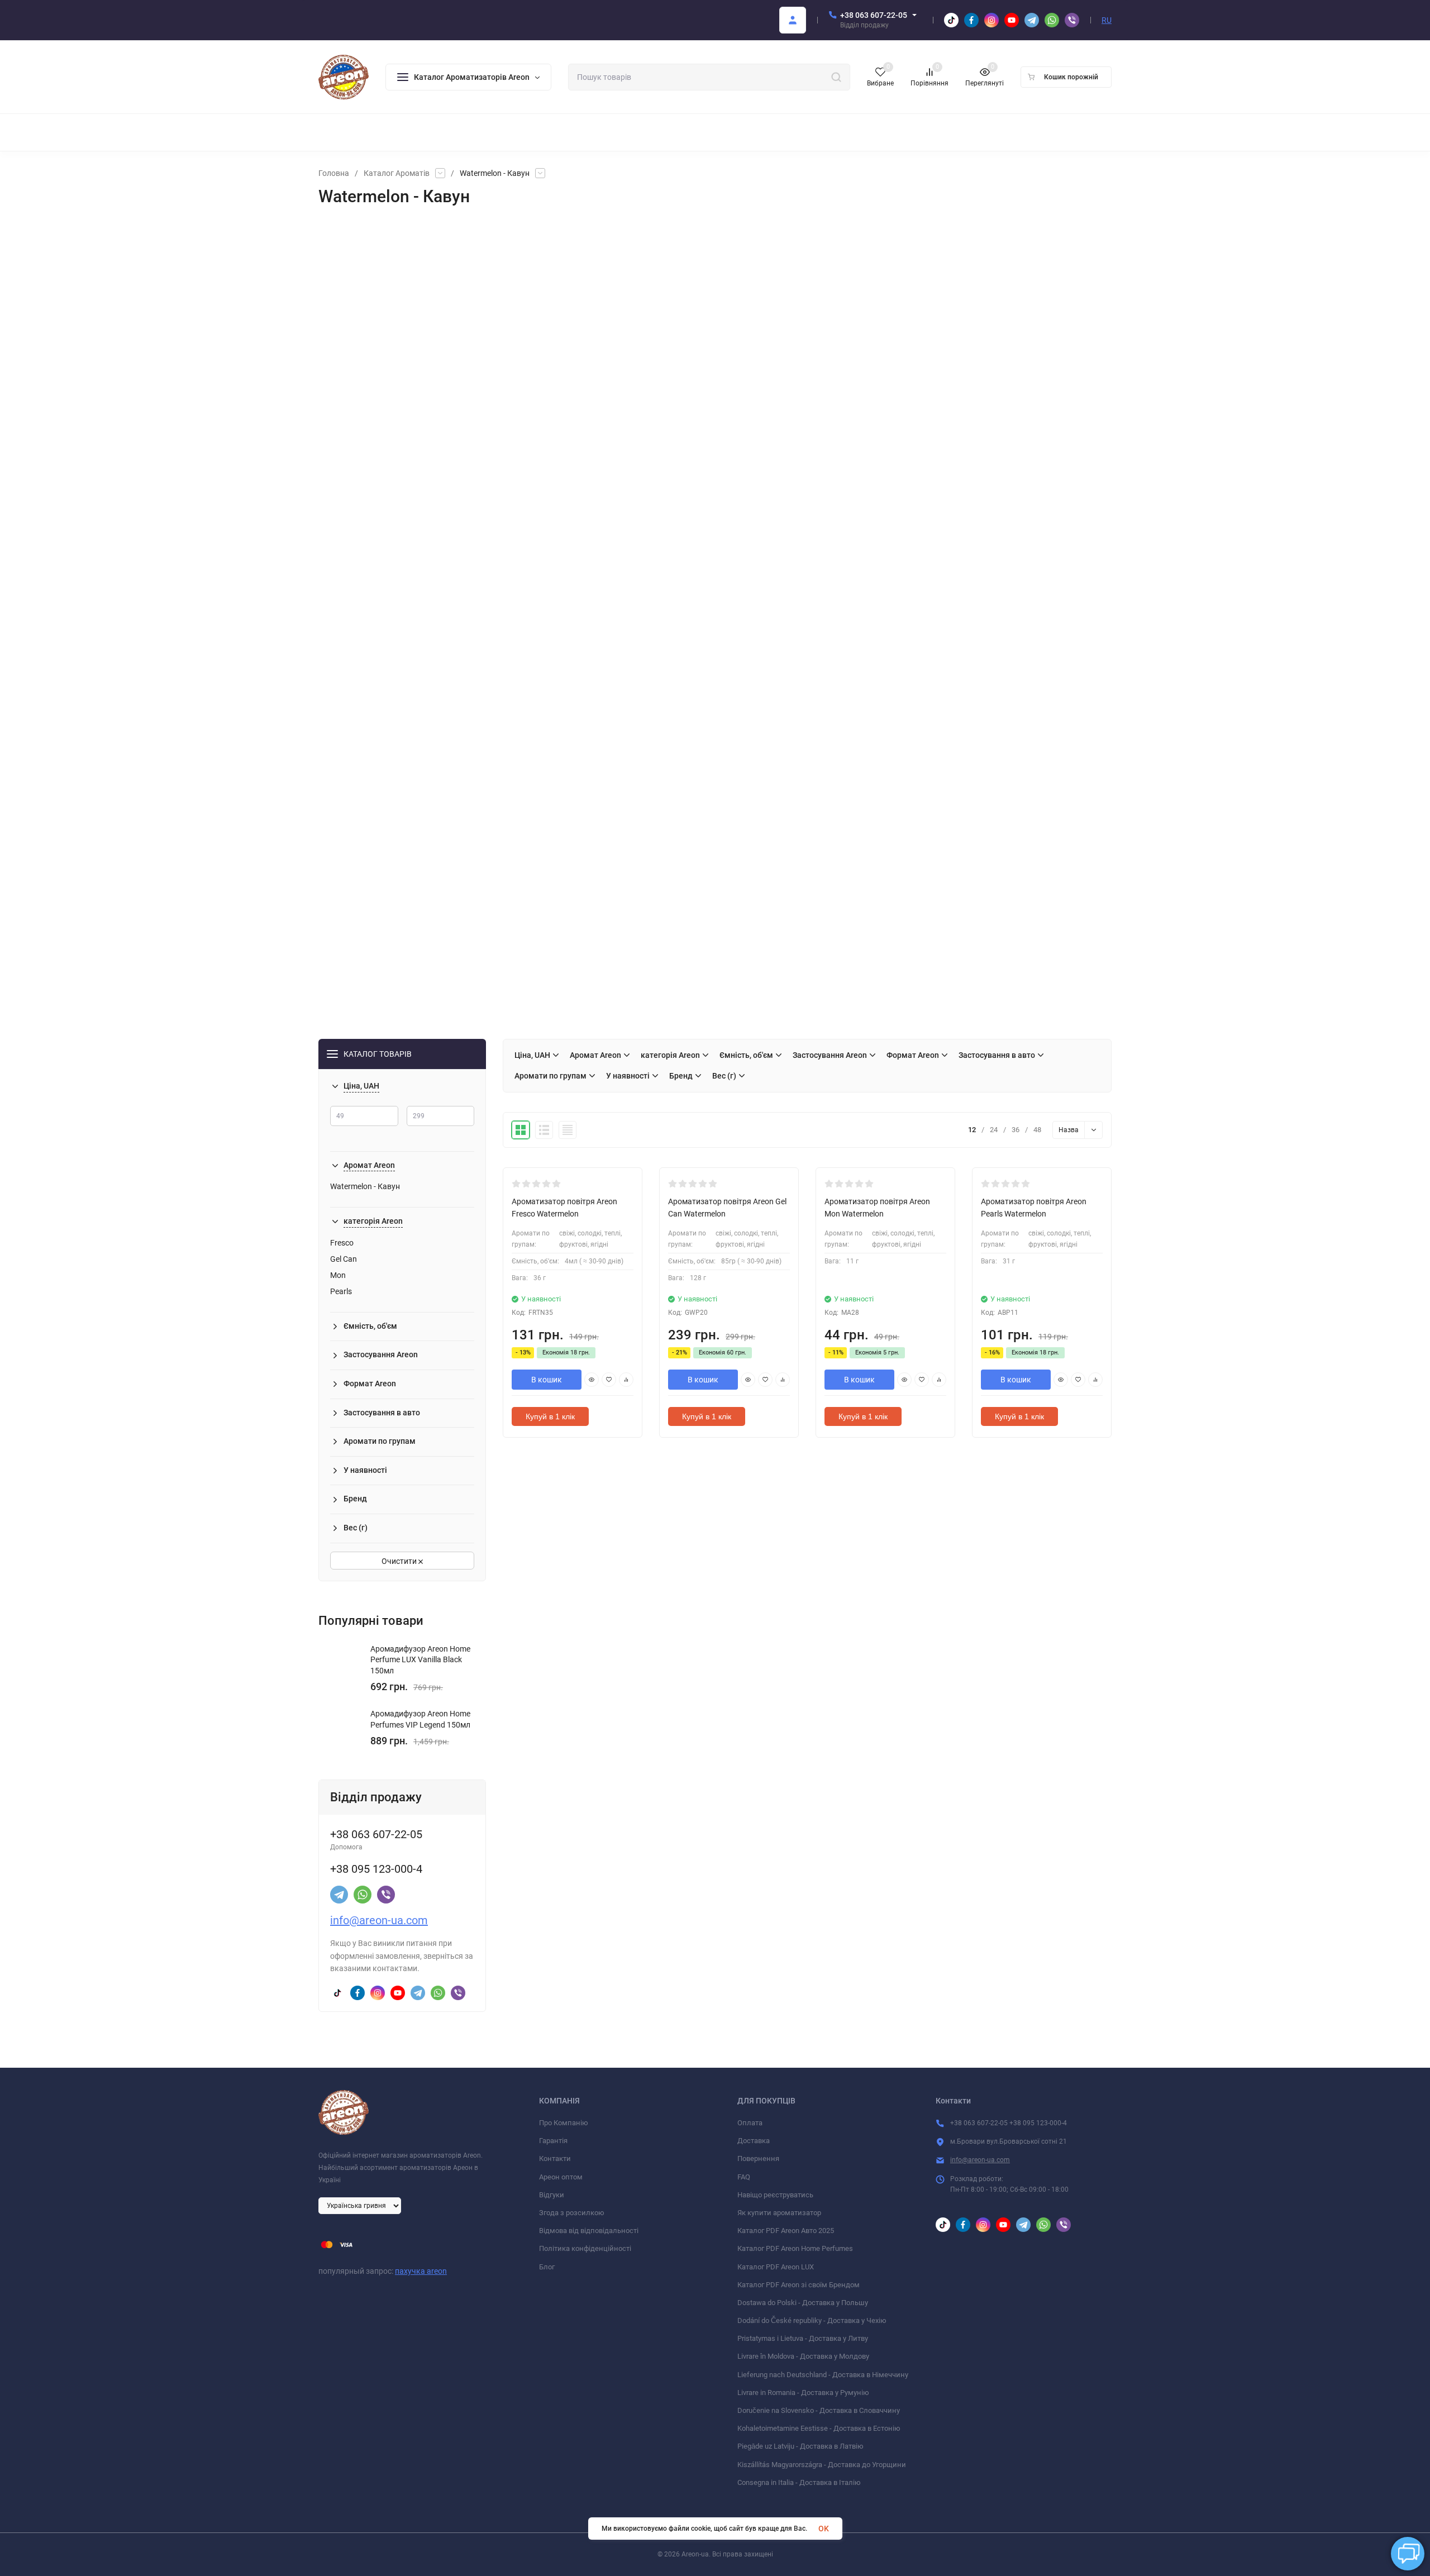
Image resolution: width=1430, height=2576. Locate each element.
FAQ (744, 2177)
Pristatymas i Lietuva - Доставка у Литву (803, 2338)
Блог (547, 2267)
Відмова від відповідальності (589, 2231)
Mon (338, 1275)
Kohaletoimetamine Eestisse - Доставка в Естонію (819, 2428)
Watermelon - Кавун (365, 1186)
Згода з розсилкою (572, 2213)
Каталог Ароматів (397, 173)
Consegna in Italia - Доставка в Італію (799, 2482)
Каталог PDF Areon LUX (776, 2267)
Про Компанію (564, 2123)
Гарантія (553, 2141)
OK (824, 2529)
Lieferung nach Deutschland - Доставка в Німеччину (823, 2375)
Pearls (341, 1291)
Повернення (758, 2158)
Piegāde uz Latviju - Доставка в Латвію (800, 2446)
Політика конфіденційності (585, 2248)
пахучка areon (421, 2271)
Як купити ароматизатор (779, 2213)
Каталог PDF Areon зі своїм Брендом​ (799, 2285)
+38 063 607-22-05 (874, 15)
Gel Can (344, 1259)
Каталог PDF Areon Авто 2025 (786, 2231)
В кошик (547, 1380)
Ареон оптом (561, 2177)
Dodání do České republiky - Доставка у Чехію (812, 2320)
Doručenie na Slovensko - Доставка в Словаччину (819, 2410)
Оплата (750, 2123)
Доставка (754, 2141)
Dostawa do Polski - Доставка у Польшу (803, 2303)
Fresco (342, 1243)
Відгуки (552, 2195)
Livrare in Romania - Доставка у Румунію (803, 2393)
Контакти (555, 2158)
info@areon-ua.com (379, 1920)
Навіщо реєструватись (775, 2195)
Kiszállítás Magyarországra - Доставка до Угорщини (822, 2465)
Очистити (400, 1561)
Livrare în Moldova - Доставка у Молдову (803, 2356)
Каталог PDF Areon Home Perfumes (795, 2248)
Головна (334, 173)
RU (1107, 20)
